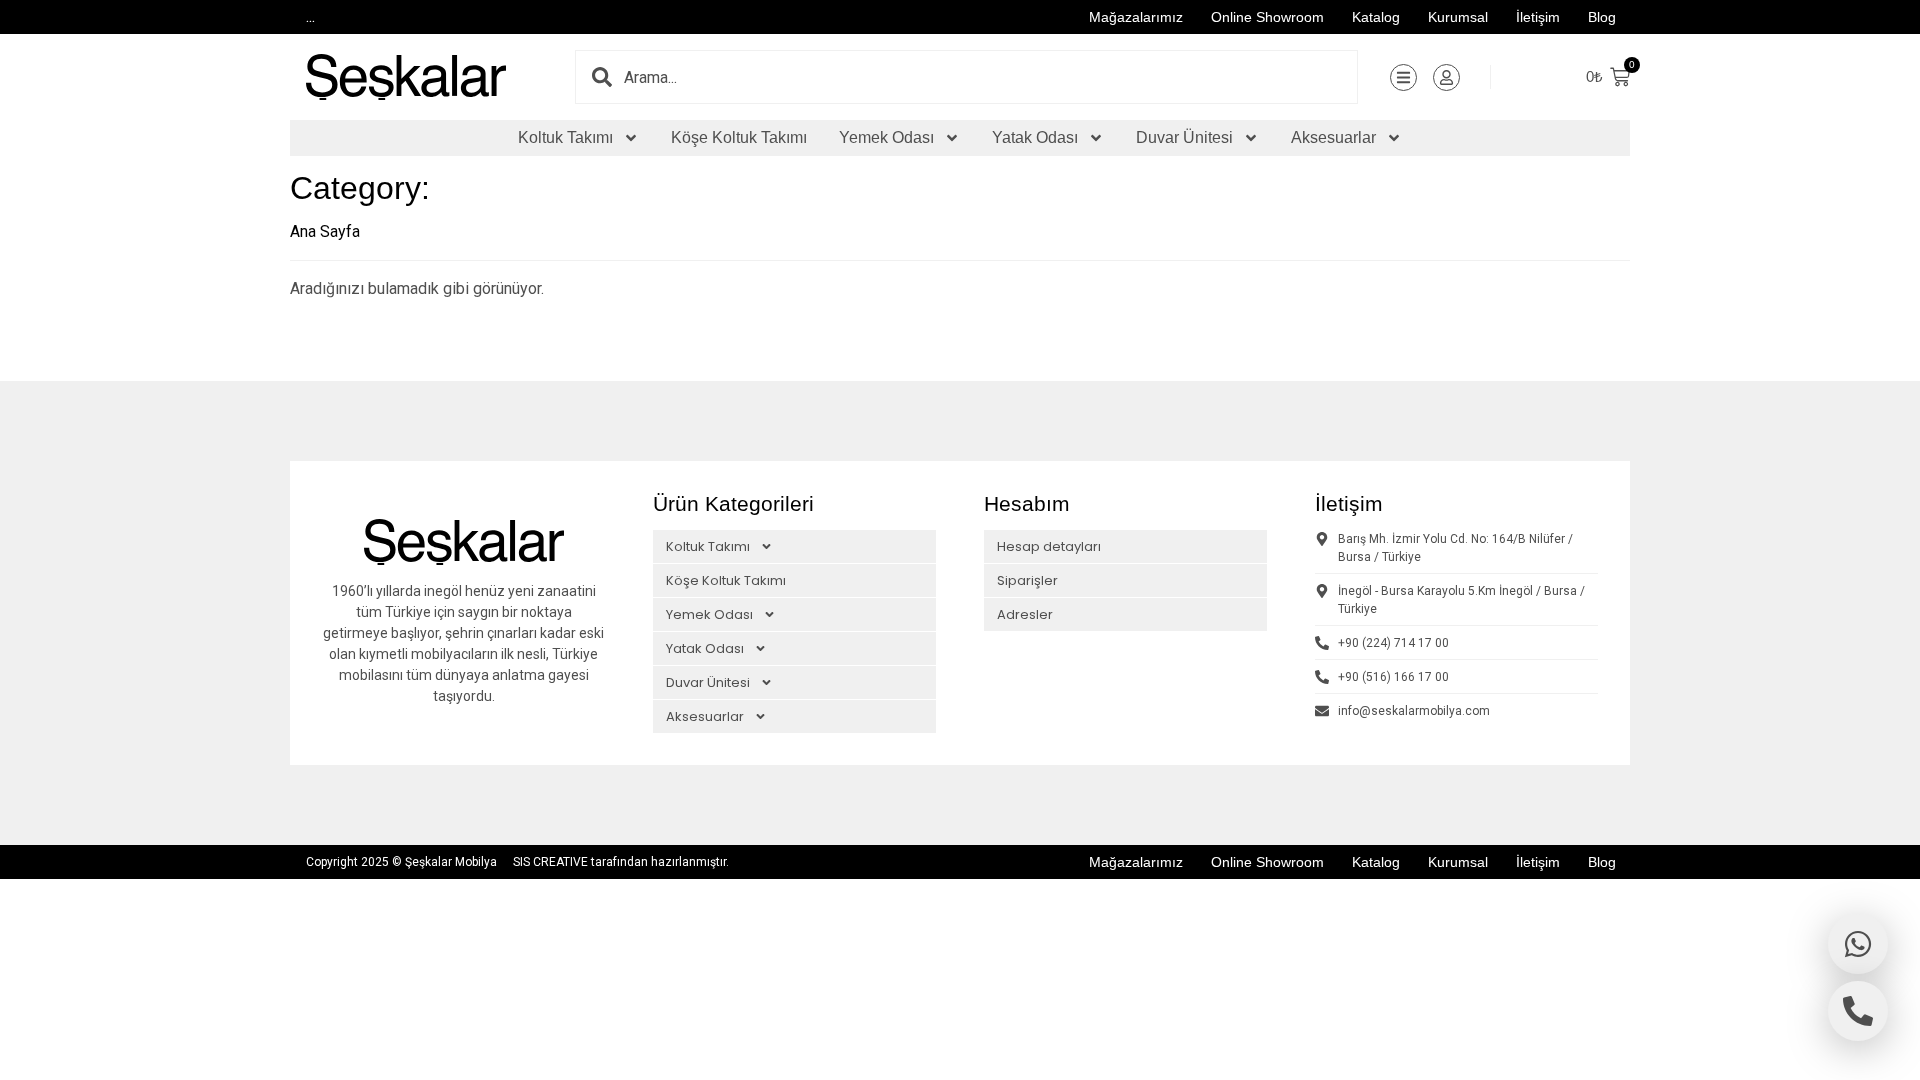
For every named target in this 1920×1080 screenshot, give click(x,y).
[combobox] (990, 77)
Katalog (1376, 17)
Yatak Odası (1035, 137)
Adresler (1025, 614)
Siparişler (1027, 580)
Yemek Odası (886, 137)
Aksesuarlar (1333, 137)
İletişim (1538, 17)
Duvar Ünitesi (1184, 137)
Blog (1602, 17)
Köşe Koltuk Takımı (739, 137)
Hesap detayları (1049, 546)
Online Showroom (1267, 17)
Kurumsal (1458, 17)
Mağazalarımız (1136, 17)
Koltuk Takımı (565, 137)
